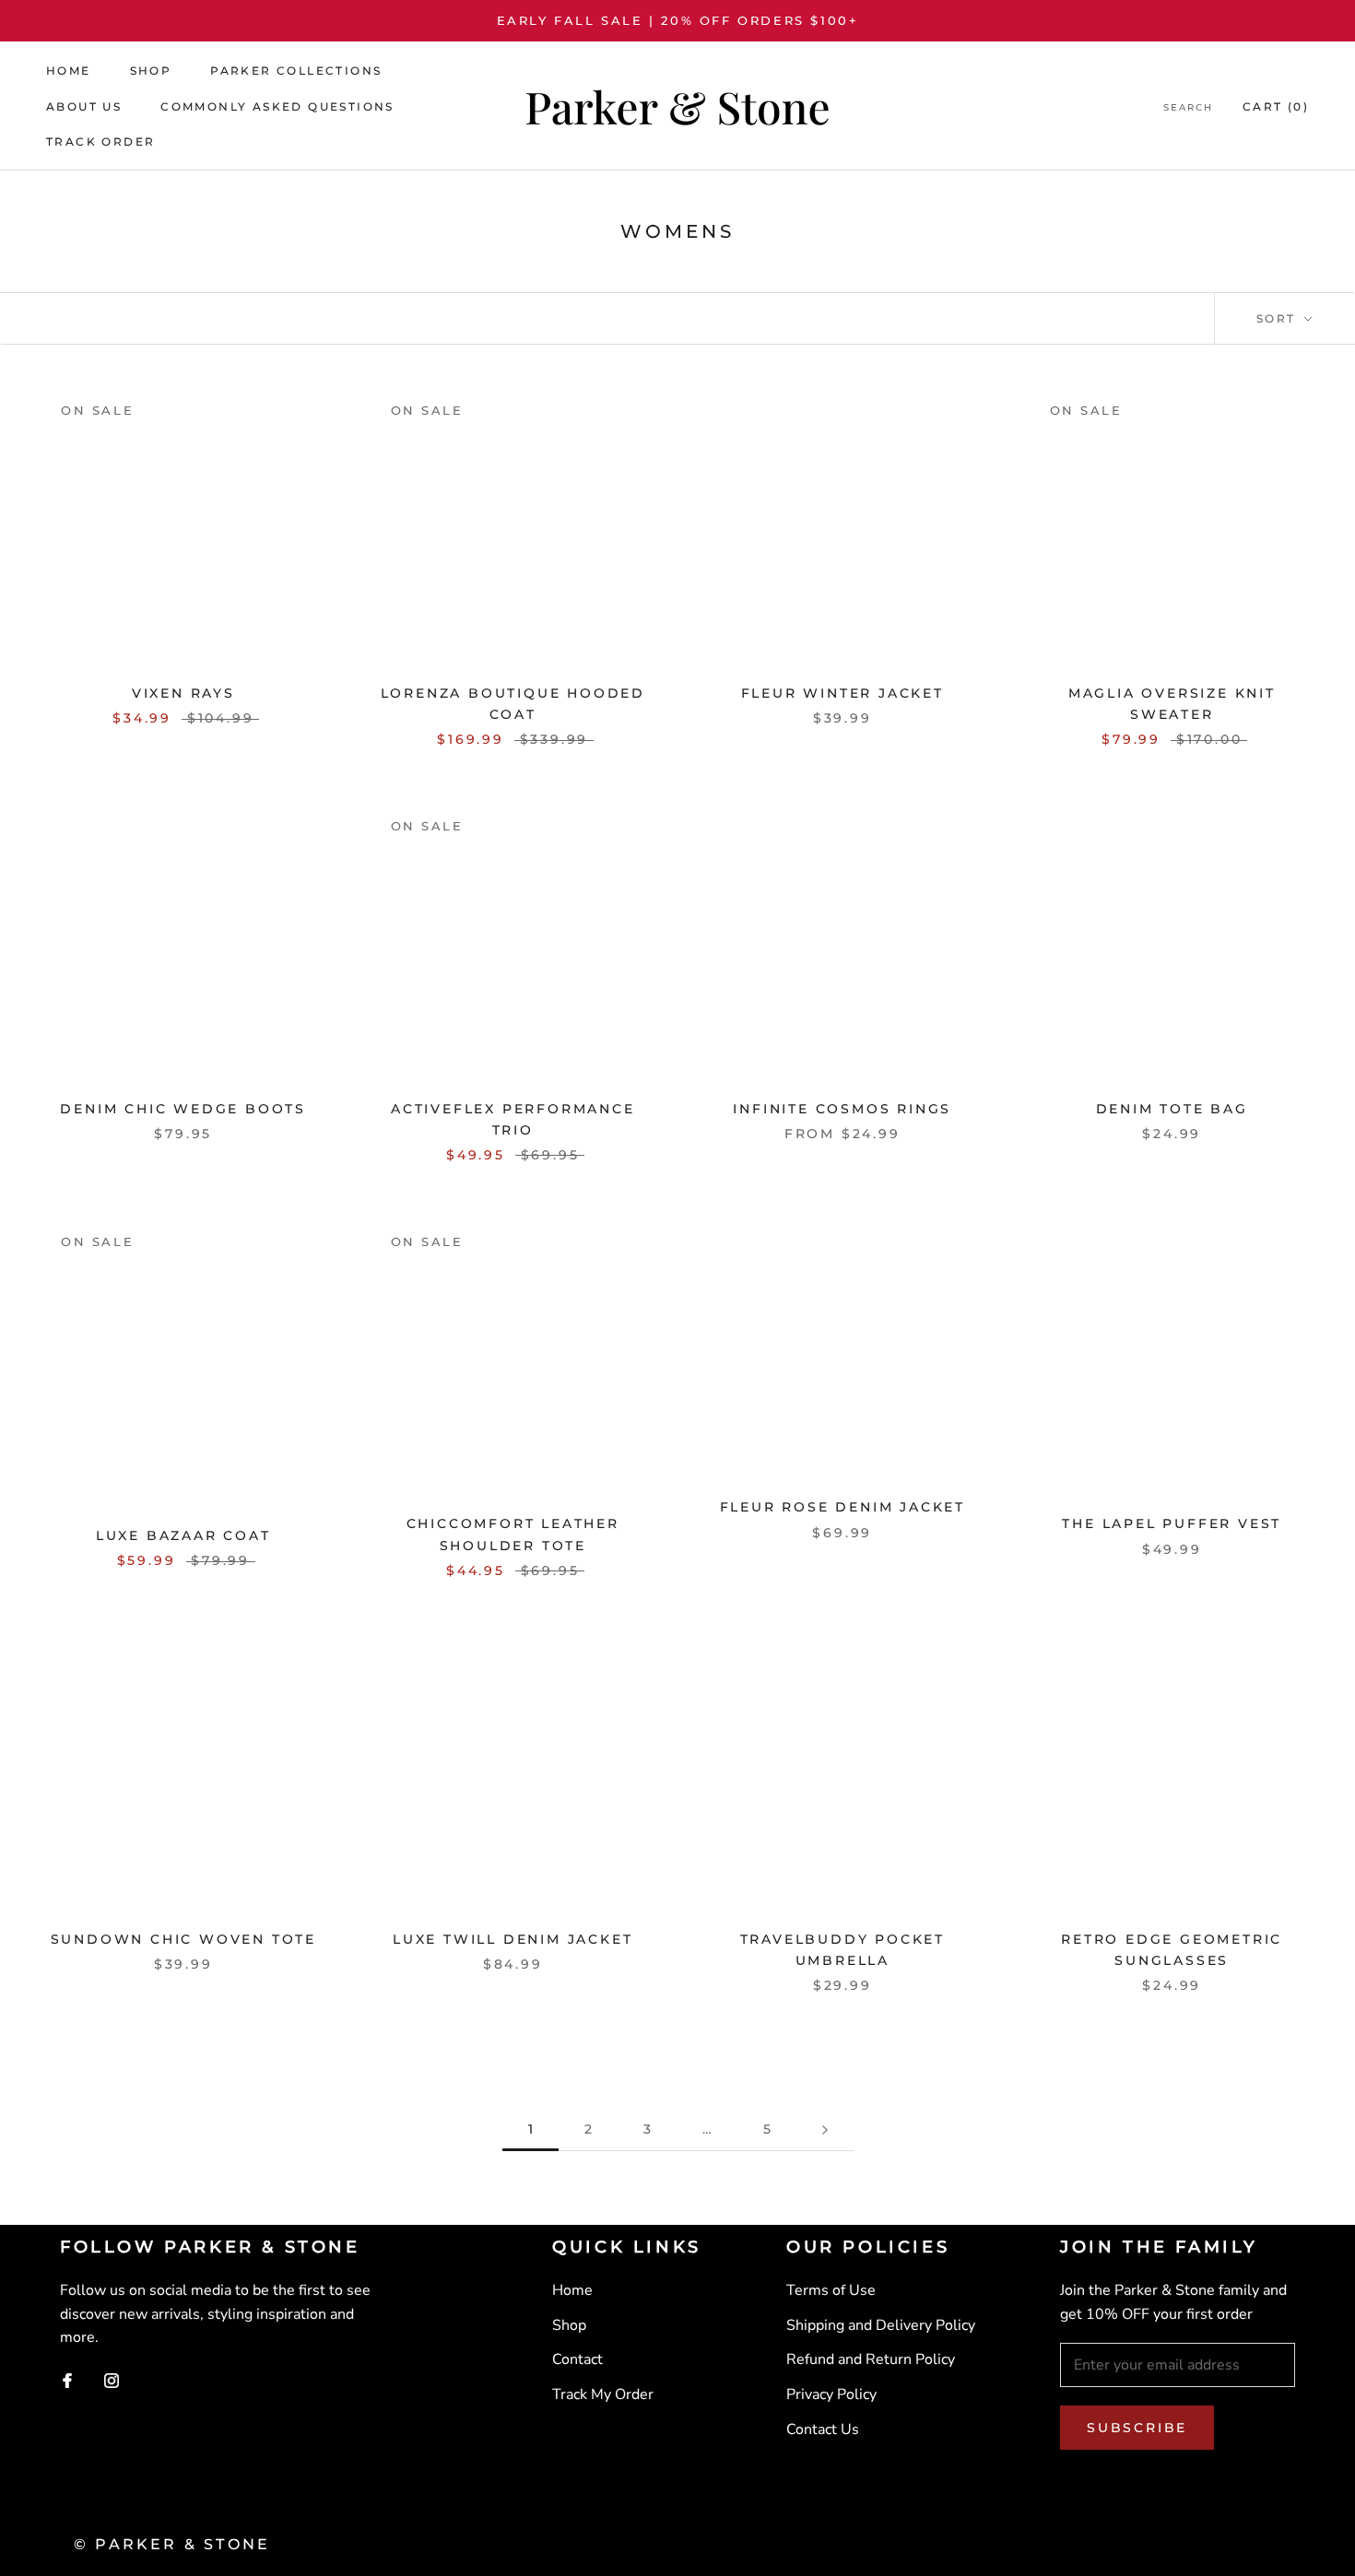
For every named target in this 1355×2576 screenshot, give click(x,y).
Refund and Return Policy (871, 2359)
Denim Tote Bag (1172, 1109)
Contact (577, 2359)
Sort (1278, 318)
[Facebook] (67, 2381)
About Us (84, 106)
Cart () (1276, 106)
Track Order (100, 141)
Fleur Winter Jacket (842, 693)
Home (69, 71)
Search (1188, 107)
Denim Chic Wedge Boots (183, 1109)
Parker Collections (296, 71)
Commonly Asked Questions (277, 106)
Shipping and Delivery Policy (881, 2325)
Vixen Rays (183, 693)
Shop (151, 71)
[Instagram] (112, 2381)
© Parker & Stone (172, 2544)
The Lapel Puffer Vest (1172, 1523)
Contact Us (823, 2429)
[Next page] (825, 2129)
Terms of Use (831, 2290)
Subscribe (1137, 2428)
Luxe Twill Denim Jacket (513, 1939)
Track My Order (603, 2394)
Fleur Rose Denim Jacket (842, 1507)
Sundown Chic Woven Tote (183, 1939)
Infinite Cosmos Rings (842, 1109)
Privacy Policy (831, 2394)
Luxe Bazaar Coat (183, 1535)
